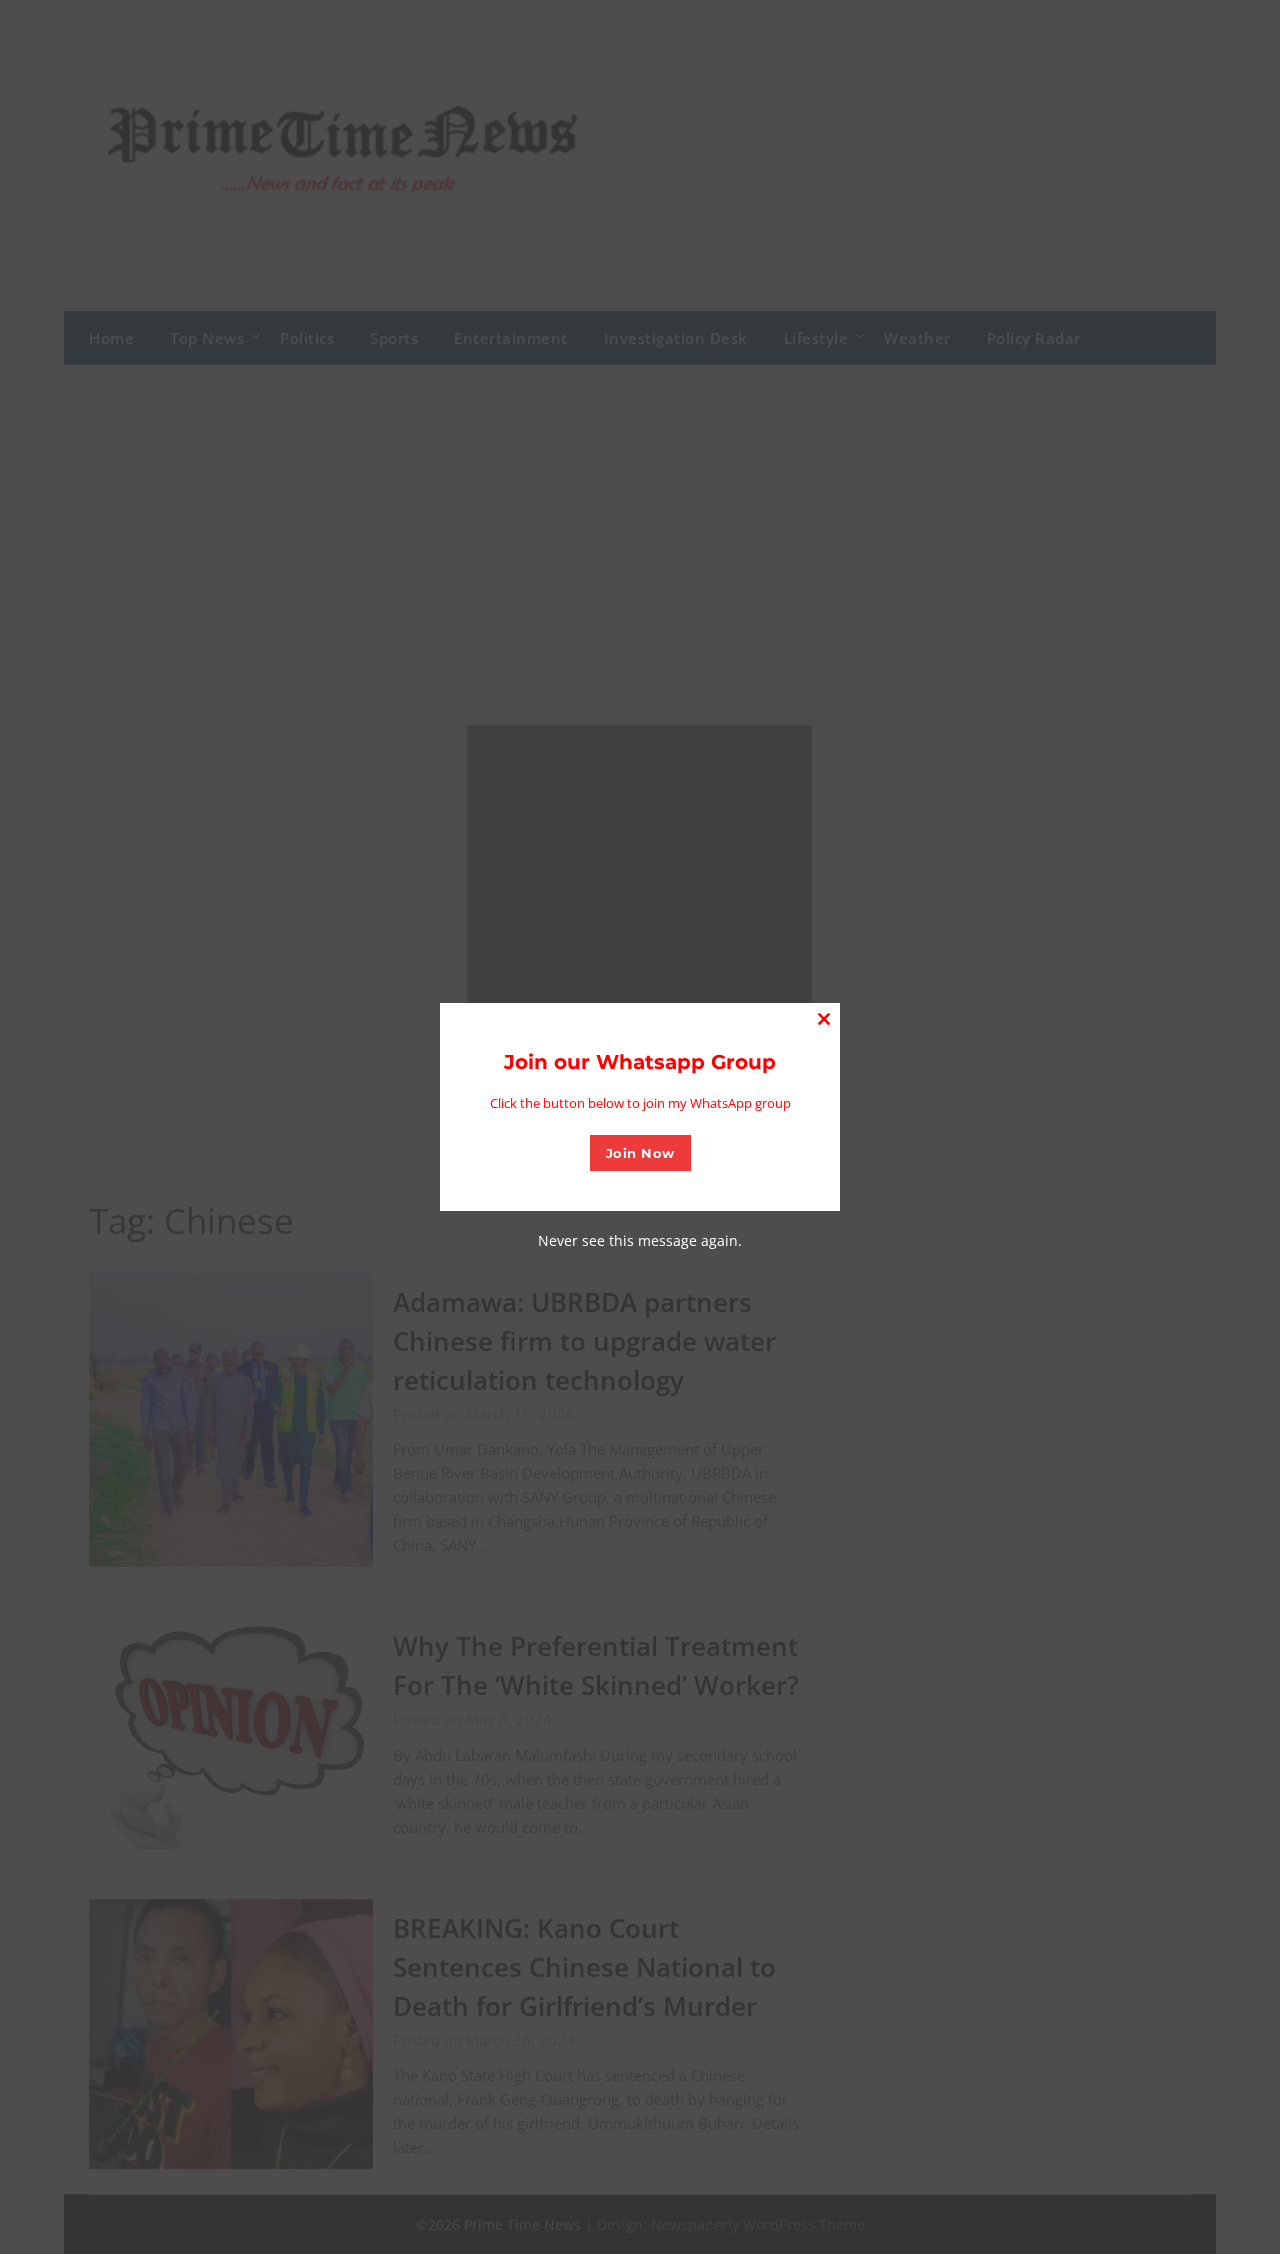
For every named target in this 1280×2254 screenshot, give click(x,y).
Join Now (640, 1153)
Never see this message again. (640, 1240)
